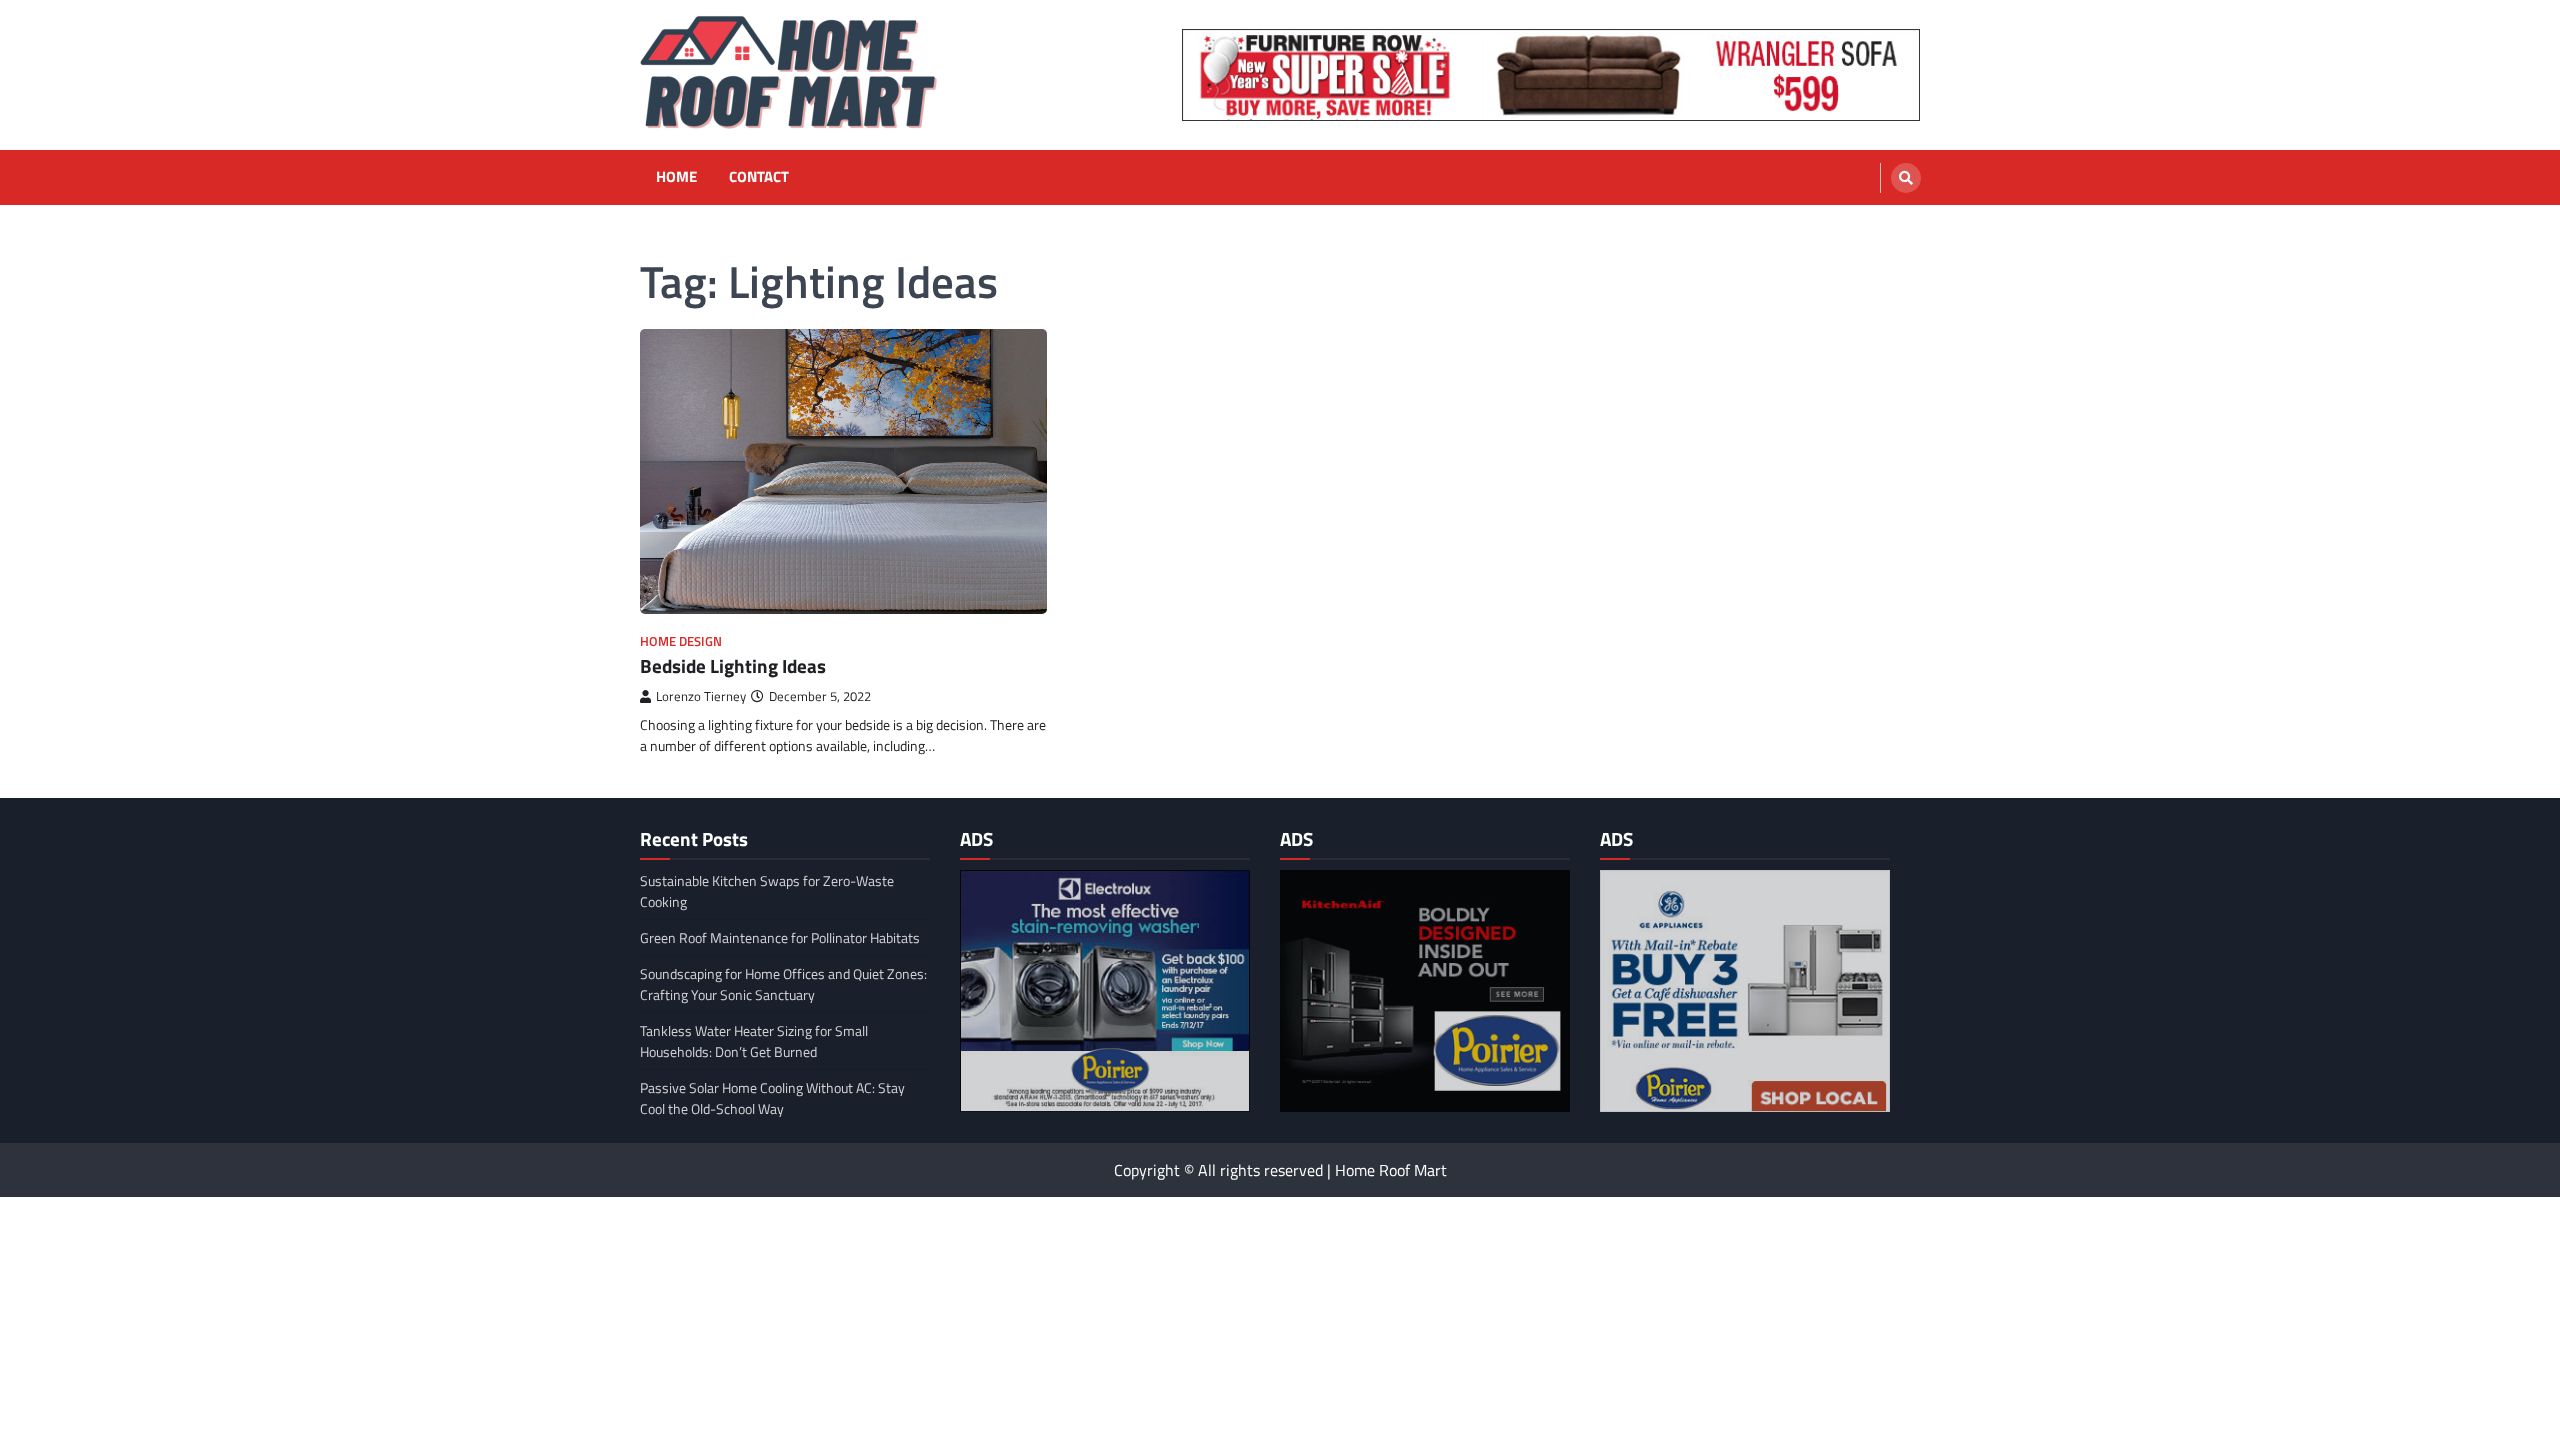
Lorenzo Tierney (701, 696)
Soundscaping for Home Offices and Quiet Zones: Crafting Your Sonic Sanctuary (783, 984)
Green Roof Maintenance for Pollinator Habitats (780, 937)
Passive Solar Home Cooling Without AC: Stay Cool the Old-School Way (772, 1098)
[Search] (1906, 178)
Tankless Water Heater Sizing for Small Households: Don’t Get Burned (754, 1041)
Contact (759, 177)
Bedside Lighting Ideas (733, 665)
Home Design (681, 641)
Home (676, 177)
